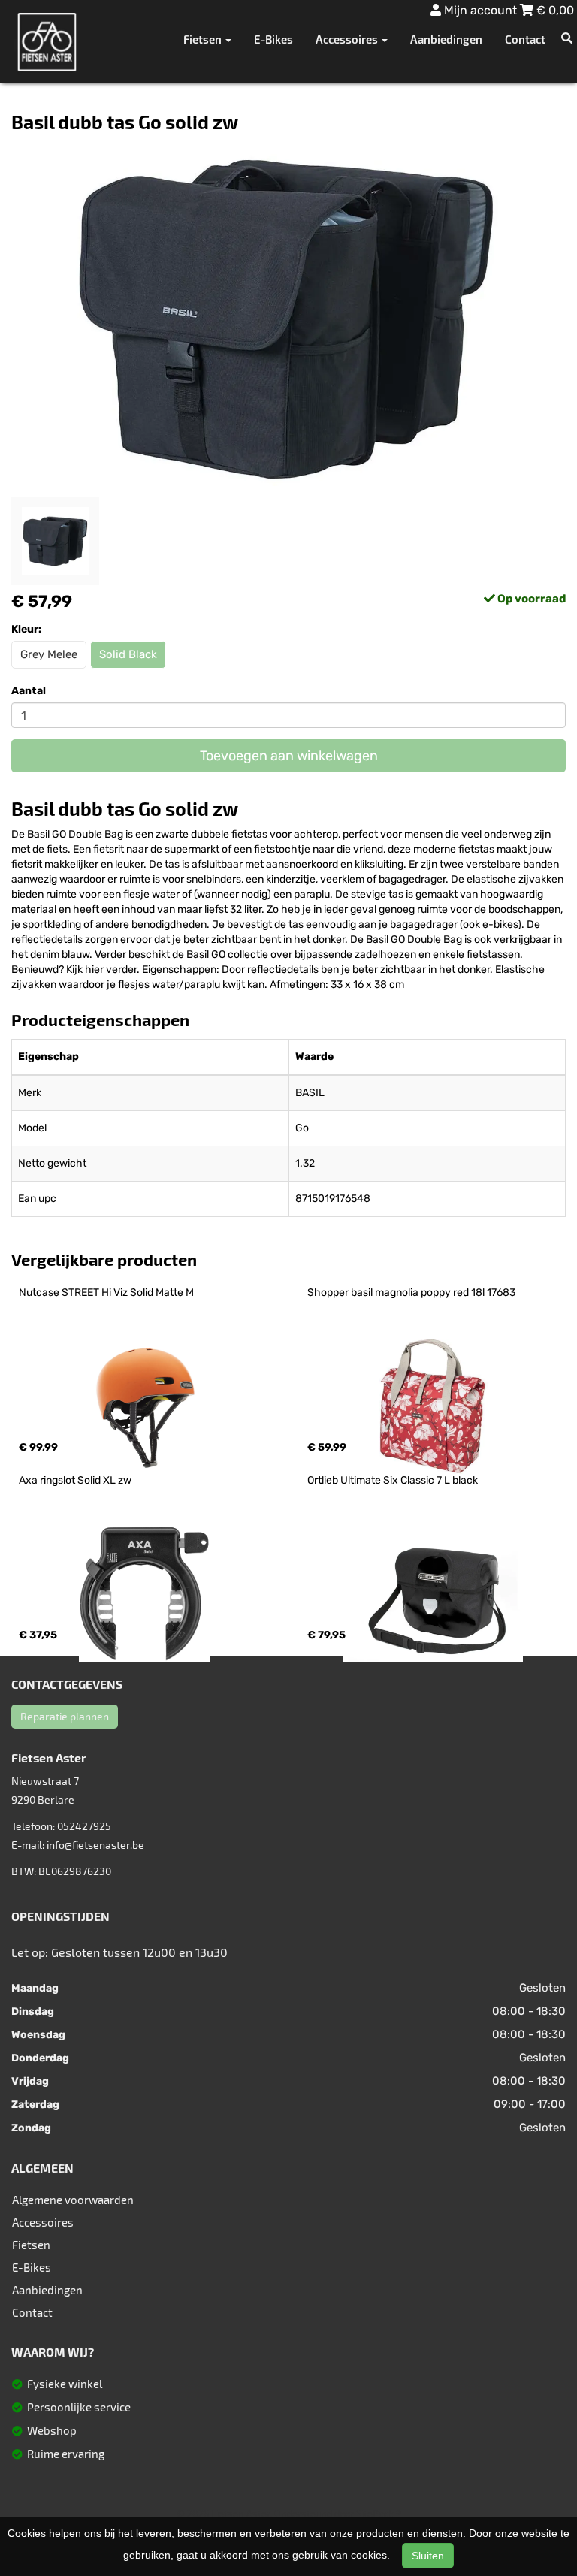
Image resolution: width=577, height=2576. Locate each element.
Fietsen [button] (204, 39)
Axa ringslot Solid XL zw (75, 1480)
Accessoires (43, 2222)
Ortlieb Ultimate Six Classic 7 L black (393, 1480)
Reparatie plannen (65, 1716)
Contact (525, 39)
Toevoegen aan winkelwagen (289, 756)
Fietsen (31, 2245)
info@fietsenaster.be (95, 1845)
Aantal (29, 691)
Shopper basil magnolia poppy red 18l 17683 (411, 1293)
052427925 (84, 1826)
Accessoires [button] (348, 39)
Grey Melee (49, 654)
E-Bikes (273, 39)
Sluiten (428, 2556)
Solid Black (128, 654)
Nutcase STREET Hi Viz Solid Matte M (106, 1293)
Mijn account (480, 10)
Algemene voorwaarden (73, 2200)
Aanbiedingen (446, 39)
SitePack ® (379, 2514)
